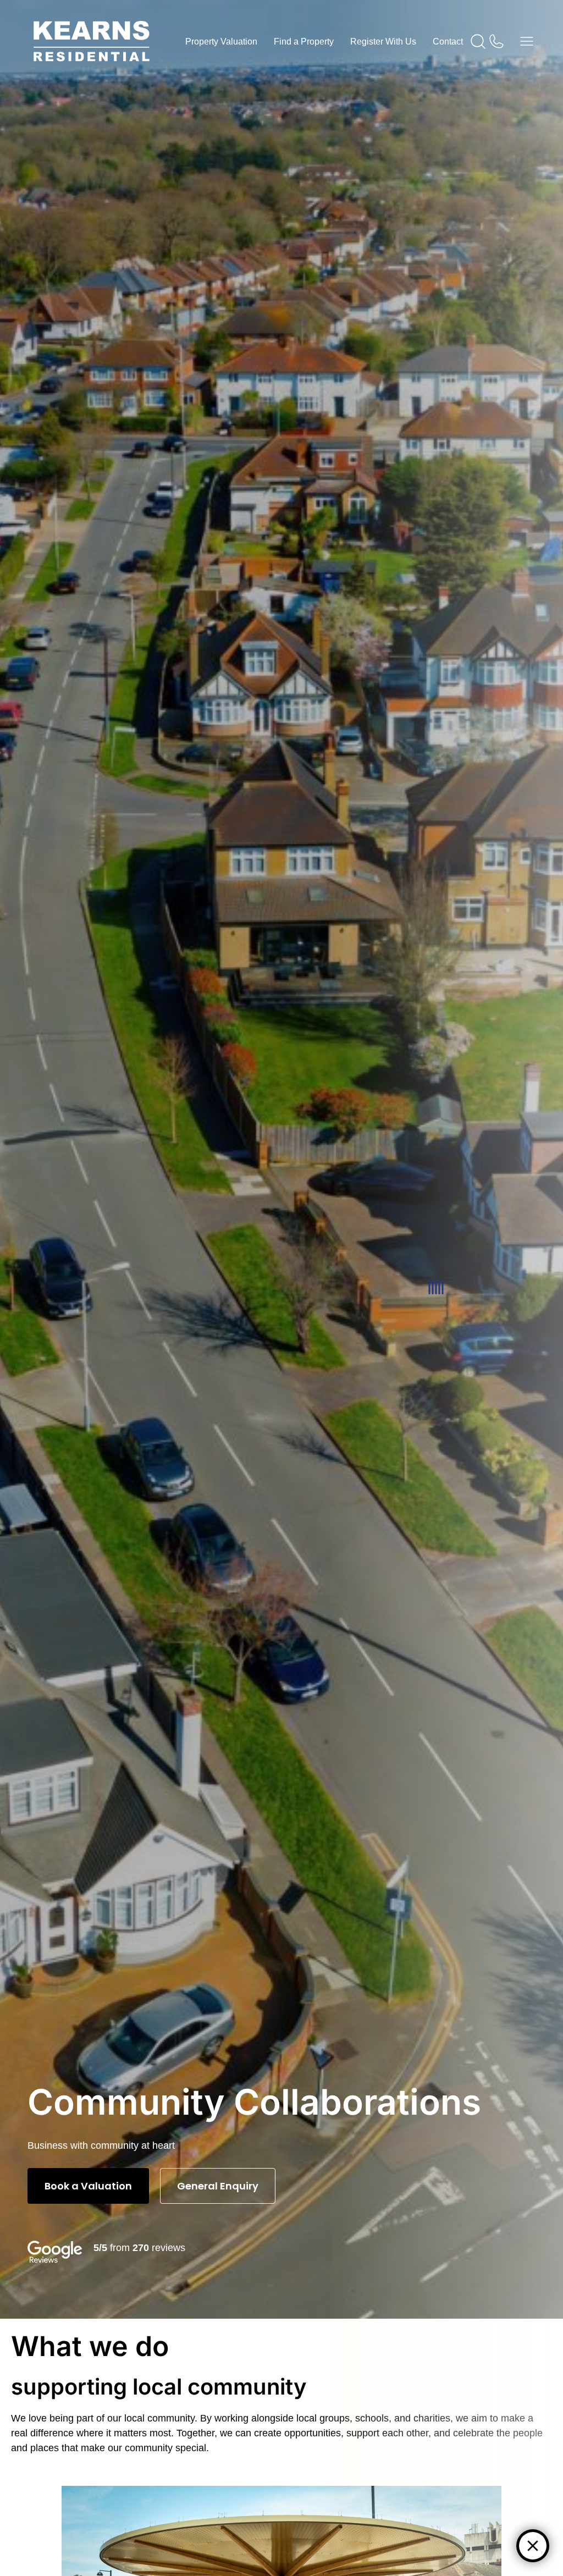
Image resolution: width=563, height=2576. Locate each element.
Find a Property (304, 42)
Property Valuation (221, 42)
